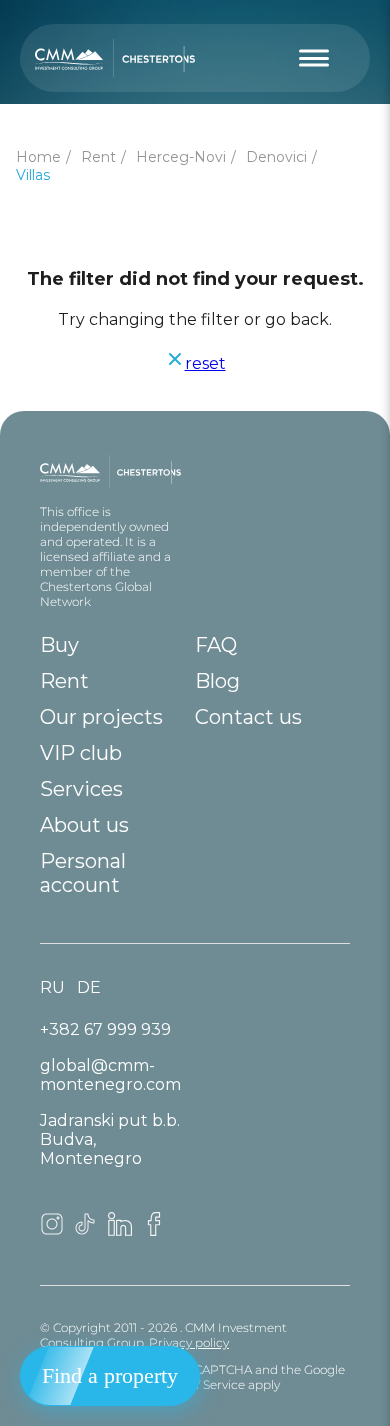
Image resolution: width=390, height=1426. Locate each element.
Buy (59, 645)
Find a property (110, 1375)
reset (205, 363)
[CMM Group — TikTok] (86, 1230)
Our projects (101, 717)
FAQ (216, 645)
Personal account (83, 873)
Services (81, 789)
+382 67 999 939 (105, 1029)
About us (84, 825)
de (89, 987)
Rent (64, 681)
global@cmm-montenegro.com (110, 1075)
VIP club (81, 753)
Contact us (248, 717)
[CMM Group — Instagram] (52, 1230)
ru (52, 987)
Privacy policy (189, 1342)
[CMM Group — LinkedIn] (120, 1230)
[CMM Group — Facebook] (154, 1230)
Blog (217, 681)
